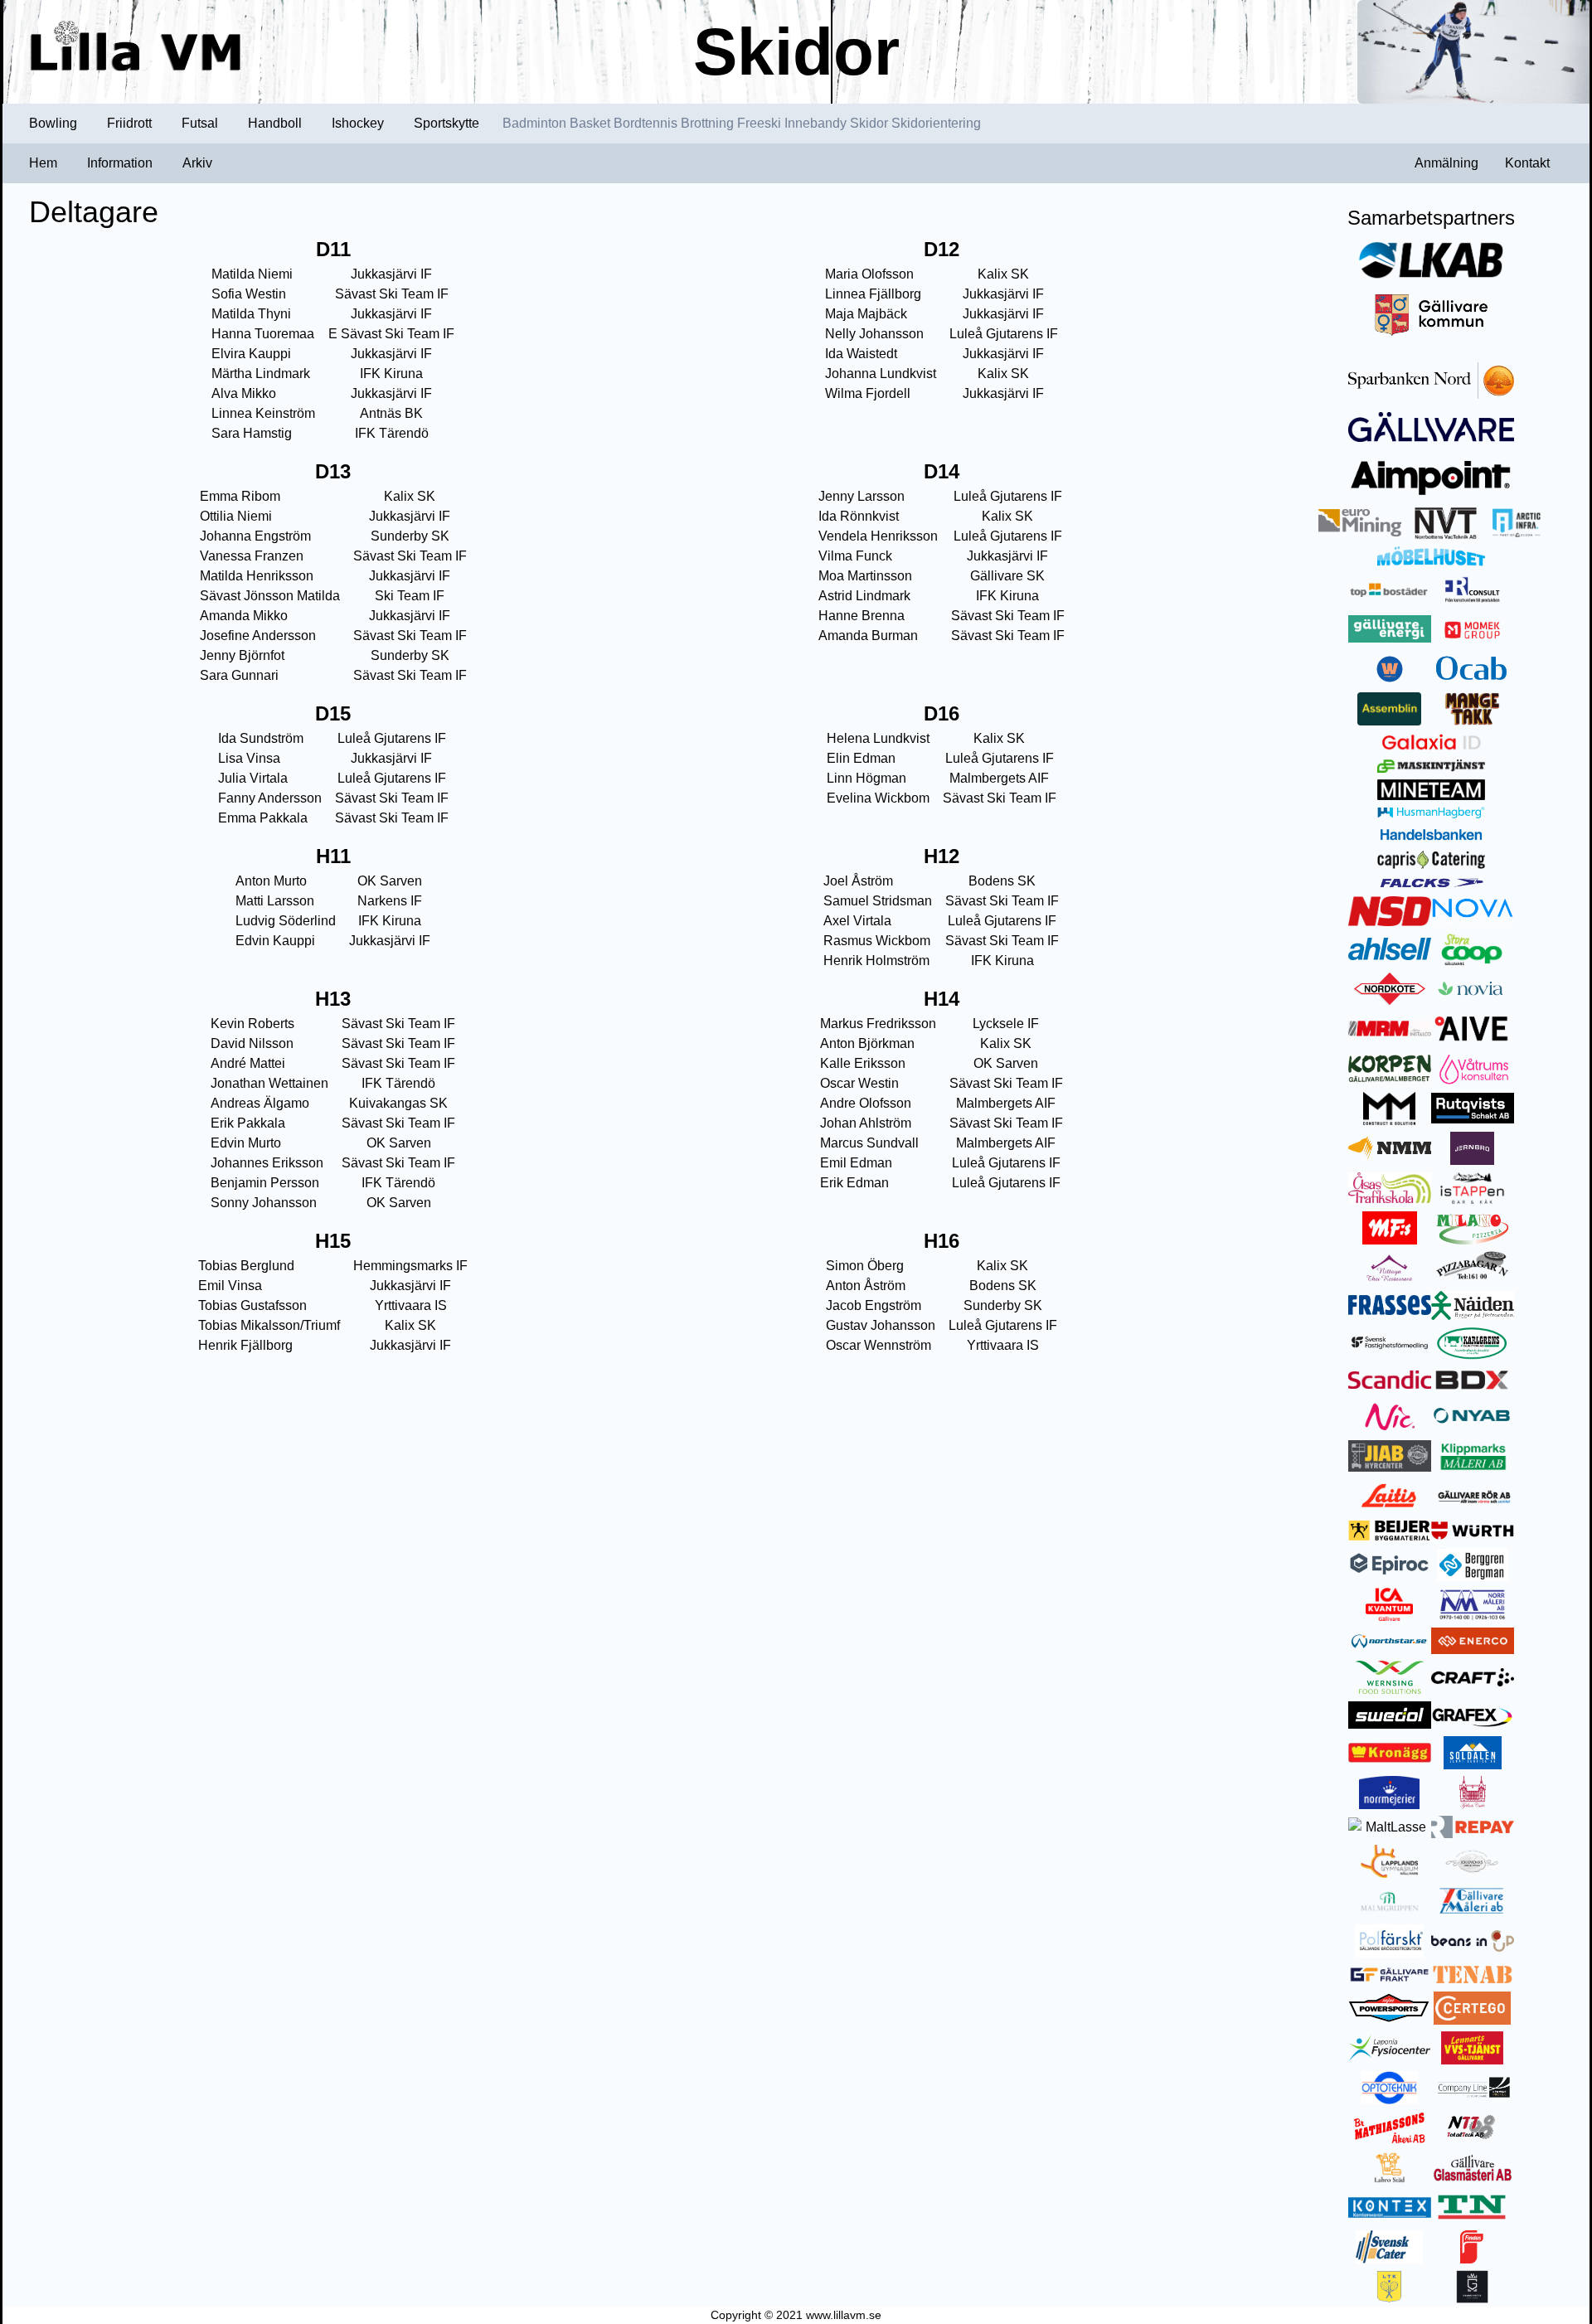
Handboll (275, 123)
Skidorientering (936, 123)
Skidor (869, 123)
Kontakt (1527, 163)
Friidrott (129, 123)
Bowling (53, 123)
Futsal (200, 123)
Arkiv (197, 163)
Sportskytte (447, 123)
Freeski (759, 123)
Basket (590, 123)
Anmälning (1446, 163)
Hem (43, 163)
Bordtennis (646, 123)
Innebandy (815, 123)
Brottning (707, 123)
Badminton (534, 123)
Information (120, 163)
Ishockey (358, 123)
